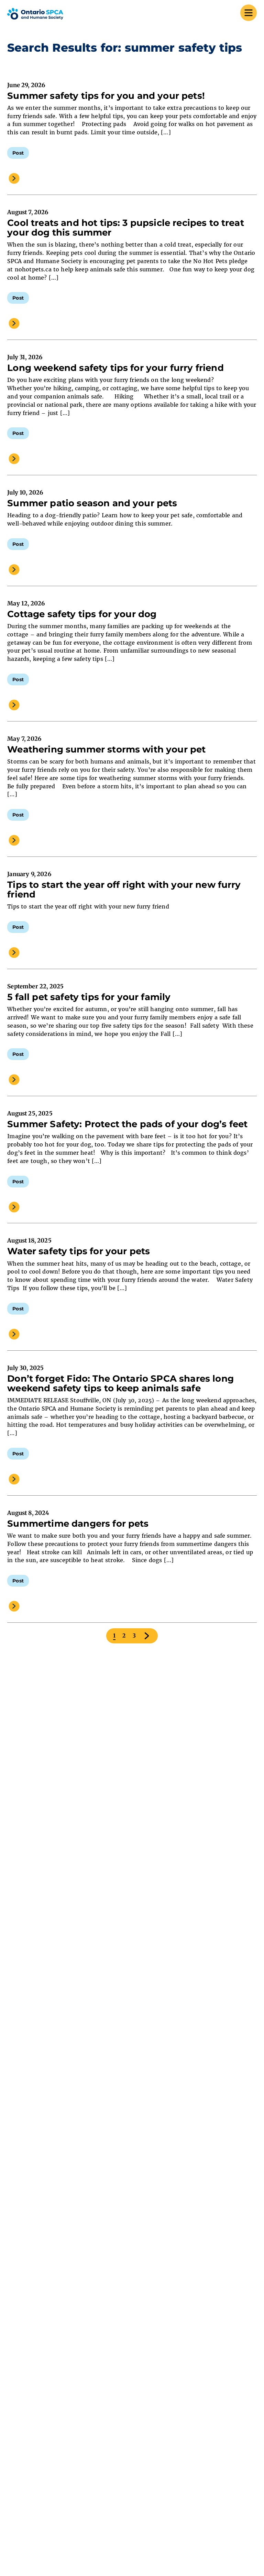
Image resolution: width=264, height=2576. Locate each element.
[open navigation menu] (249, 14)
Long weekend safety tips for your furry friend (115, 368)
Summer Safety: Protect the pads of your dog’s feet (127, 1124)
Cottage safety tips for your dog (82, 614)
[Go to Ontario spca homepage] (35, 14)
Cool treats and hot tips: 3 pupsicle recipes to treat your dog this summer (125, 228)
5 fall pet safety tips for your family (89, 997)
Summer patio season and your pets (92, 503)
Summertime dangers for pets (78, 1524)
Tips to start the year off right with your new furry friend (124, 890)
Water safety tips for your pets (79, 1251)
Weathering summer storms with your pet (106, 749)
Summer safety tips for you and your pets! (106, 96)
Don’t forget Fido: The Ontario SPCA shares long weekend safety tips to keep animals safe (120, 1383)
